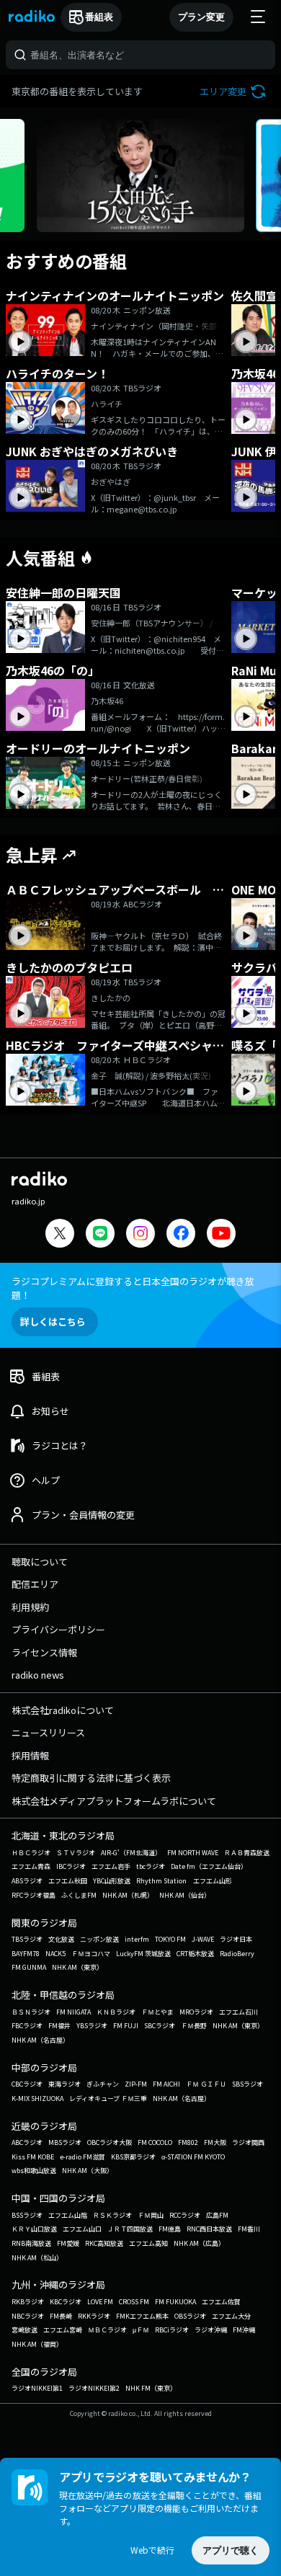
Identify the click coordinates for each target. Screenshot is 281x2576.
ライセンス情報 (44, 1652)
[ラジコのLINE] (100, 1235)
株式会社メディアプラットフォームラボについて (114, 1801)
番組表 (99, 17)
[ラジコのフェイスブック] (181, 1235)
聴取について (40, 1562)
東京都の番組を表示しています (77, 91)
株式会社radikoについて (63, 1710)
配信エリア (35, 1584)
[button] (235, 91)
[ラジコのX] (60, 1235)
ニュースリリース (48, 1732)
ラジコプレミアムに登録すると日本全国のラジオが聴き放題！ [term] (133, 1288)
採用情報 (30, 1755)
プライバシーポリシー (58, 1629)
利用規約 (30, 1607)
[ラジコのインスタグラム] (140, 1233)
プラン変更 (201, 17)
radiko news (38, 1675)
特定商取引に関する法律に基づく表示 (91, 1778)
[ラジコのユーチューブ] (221, 1235)
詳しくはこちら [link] (53, 1322)
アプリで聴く (231, 2550)
